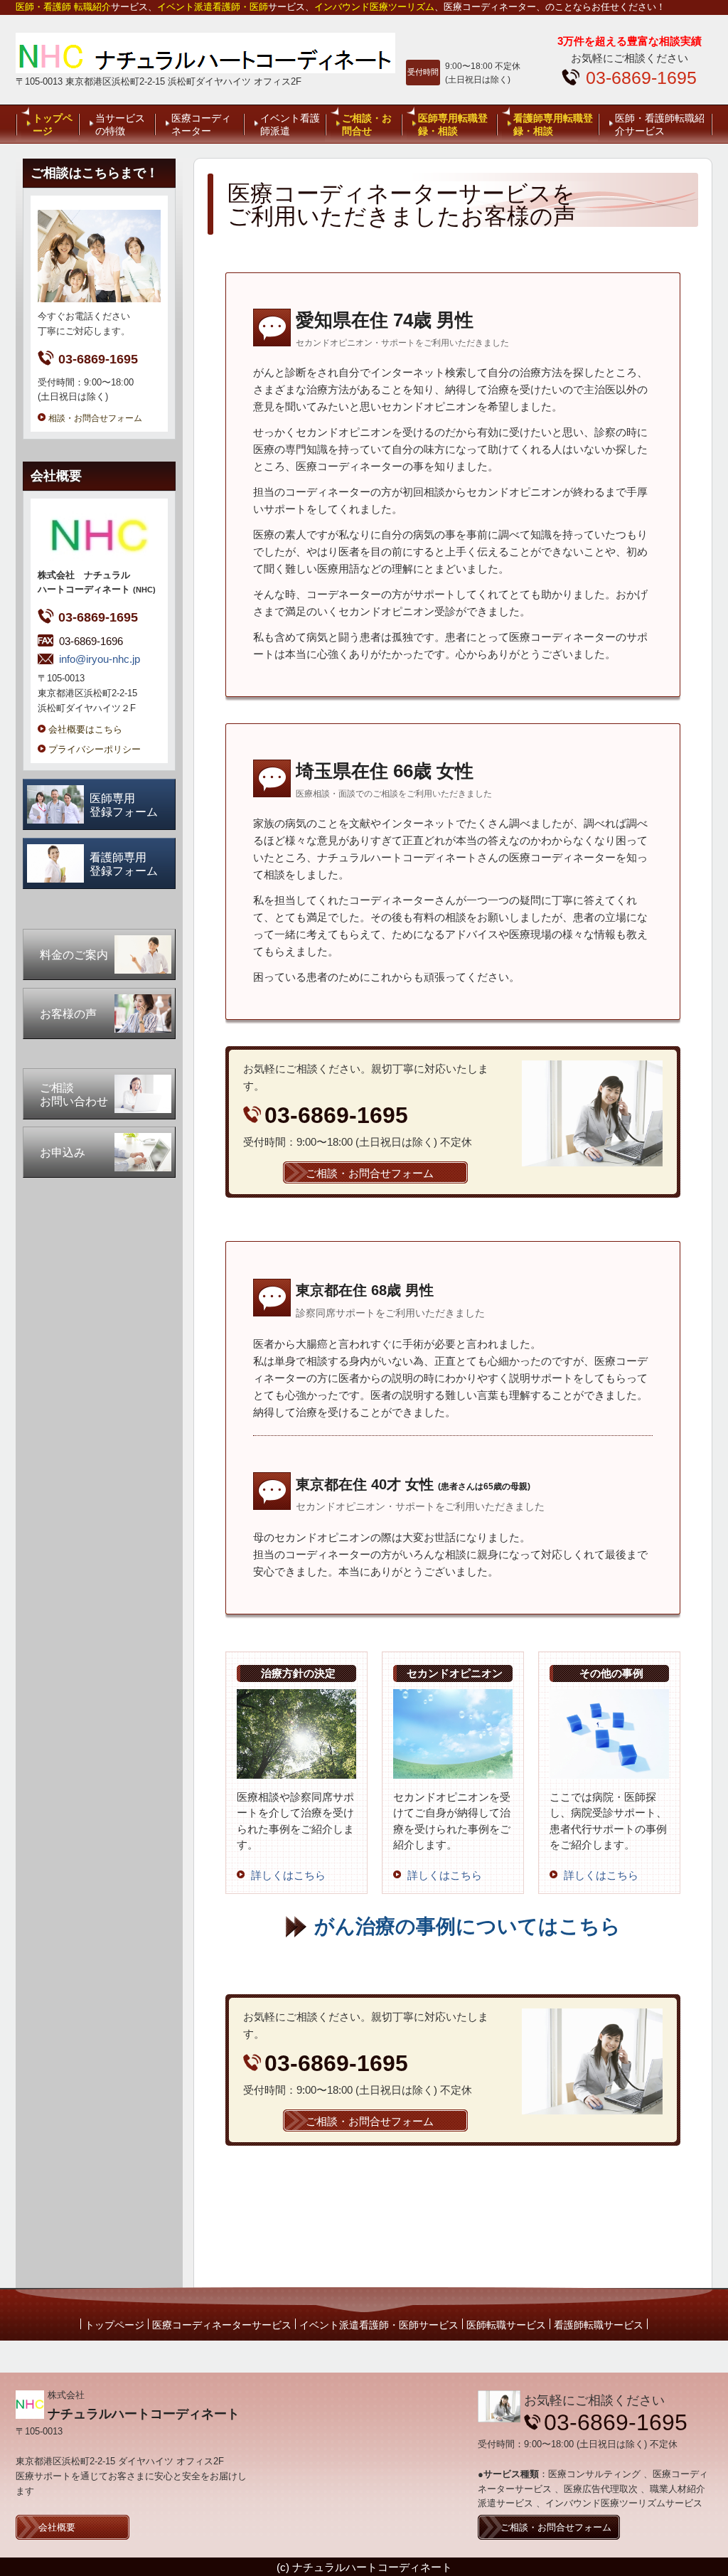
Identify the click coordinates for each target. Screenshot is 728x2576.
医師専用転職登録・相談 (453, 124)
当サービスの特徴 (120, 124)
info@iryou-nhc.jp (100, 659)
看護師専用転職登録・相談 (553, 124)
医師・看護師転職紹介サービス (660, 124)
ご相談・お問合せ (367, 124)
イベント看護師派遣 (290, 124)
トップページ (53, 124)
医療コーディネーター (201, 124)
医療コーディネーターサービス (222, 2325)
